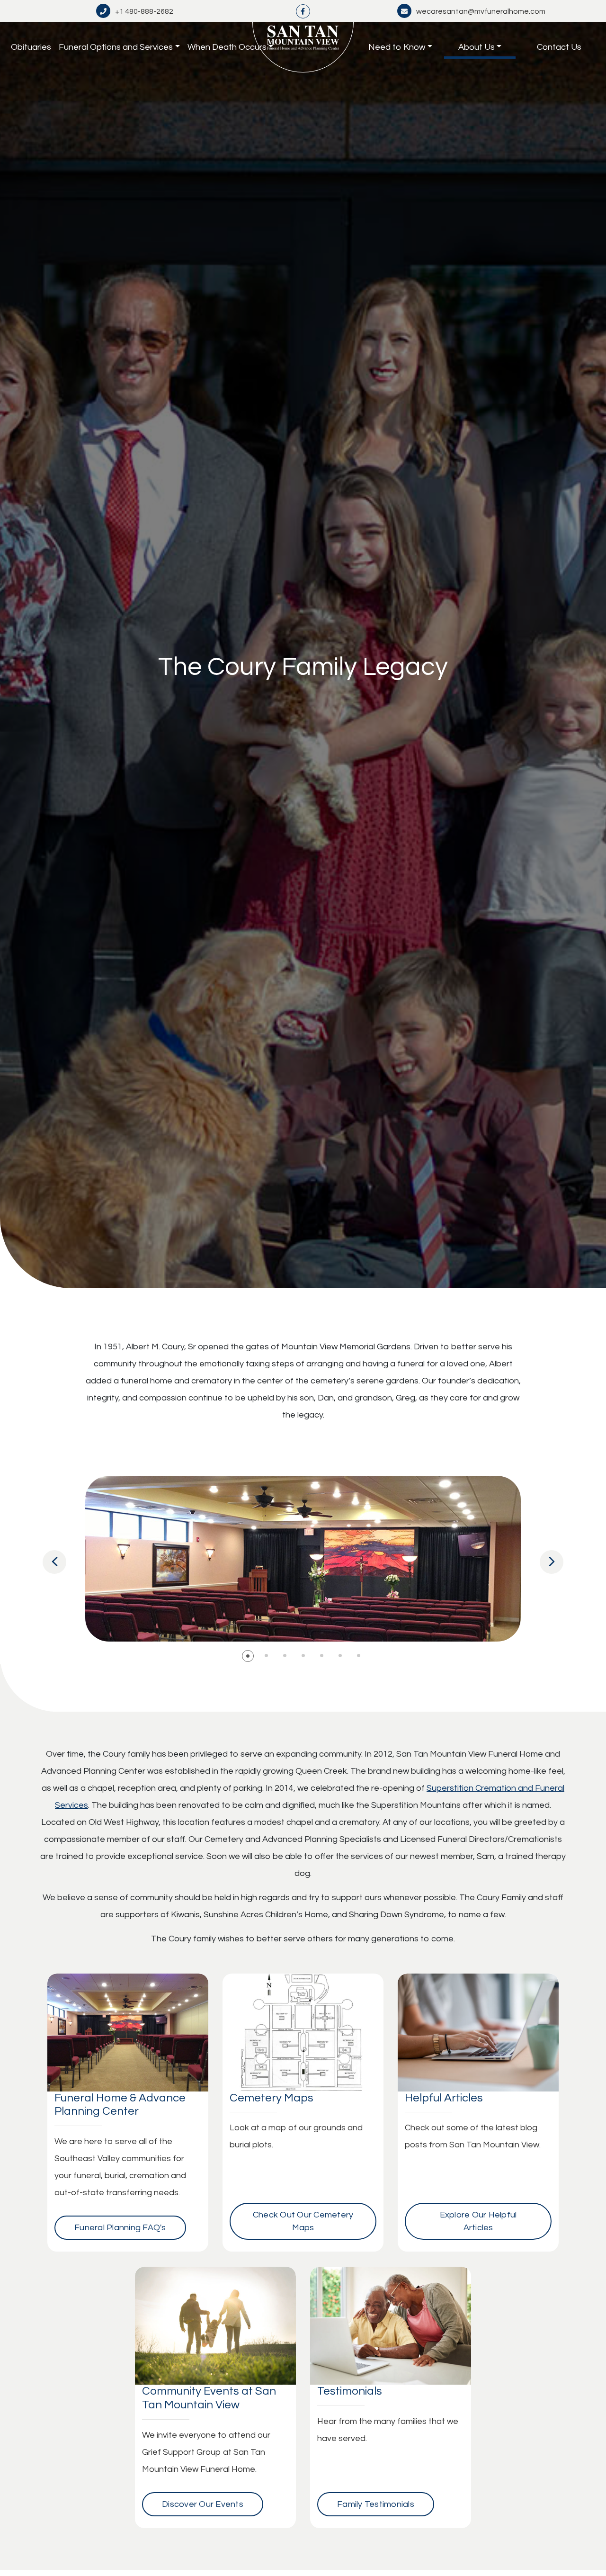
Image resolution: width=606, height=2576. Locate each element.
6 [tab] (340, 1656)
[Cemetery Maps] (303, 2033)
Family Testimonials (376, 2504)
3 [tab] (285, 1656)
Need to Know (397, 47)
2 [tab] (266, 1656)
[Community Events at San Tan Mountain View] (215, 2326)
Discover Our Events (203, 2504)
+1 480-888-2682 (144, 11)
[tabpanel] (303, 1559)
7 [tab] (359, 1656)
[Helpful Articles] (478, 2033)
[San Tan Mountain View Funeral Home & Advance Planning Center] (303, 47)
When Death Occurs (227, 47)
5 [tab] (322, 1656)
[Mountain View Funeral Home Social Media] (303, 11)
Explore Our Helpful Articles (478, 2221)
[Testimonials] (391, 2326)
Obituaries (31, 47)
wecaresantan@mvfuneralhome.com (481, 11)
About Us (477, 47)
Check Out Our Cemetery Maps (303, 2221)
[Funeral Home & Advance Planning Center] (128, 2033)
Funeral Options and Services (116, 47)
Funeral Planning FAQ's (120, 2228)
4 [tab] (303, 1656)
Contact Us (559, 47)
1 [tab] (248, 1656)
